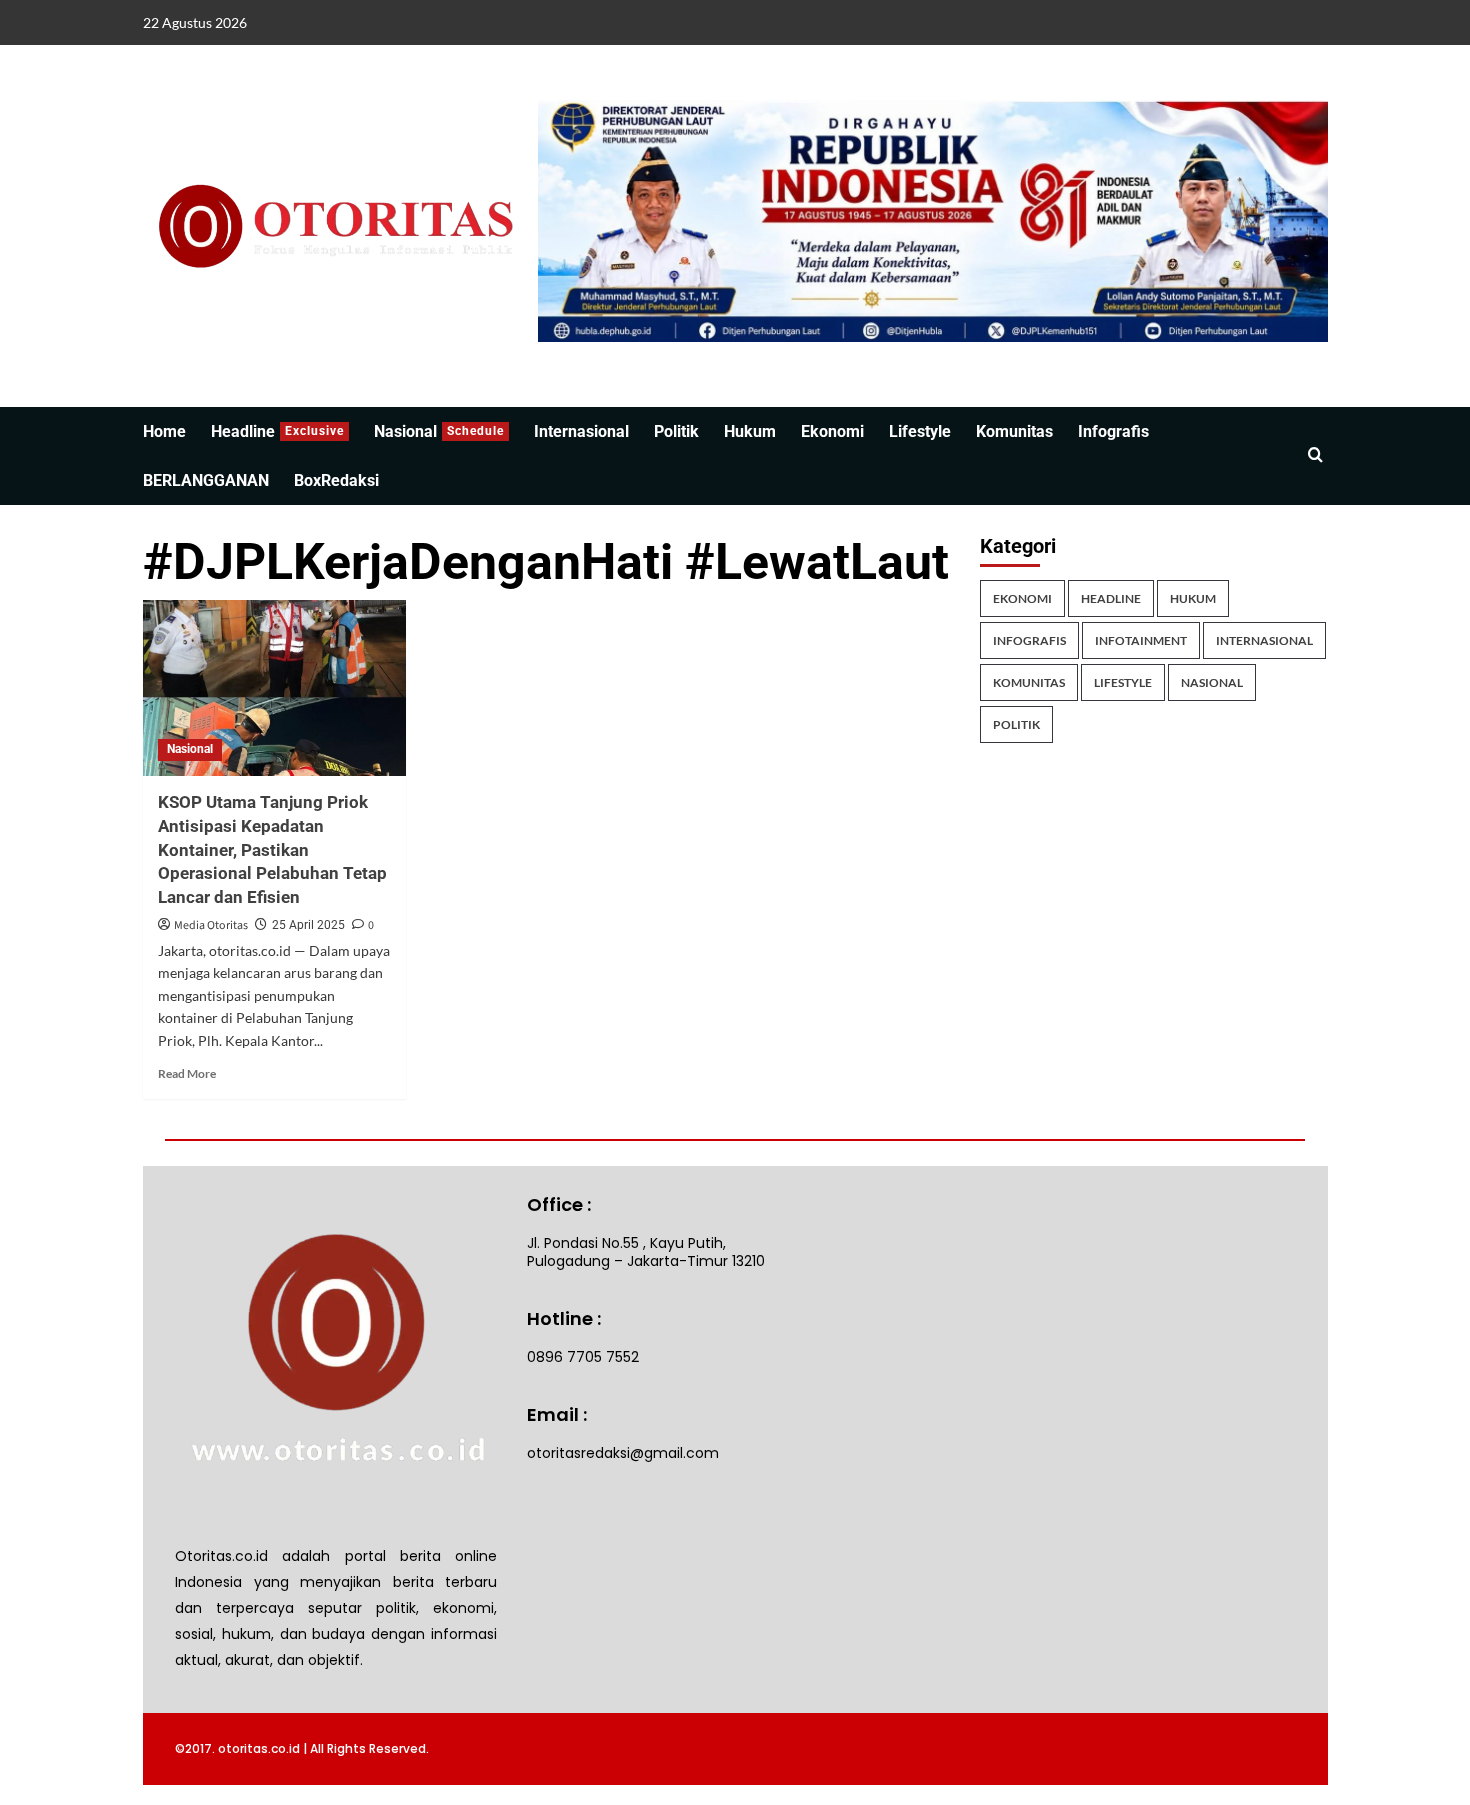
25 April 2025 (308, 925)
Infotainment (1141, 640)
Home (164, 431)
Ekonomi (832, 431)
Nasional (439, 431)
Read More (187, 1073)
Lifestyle (920, 431)
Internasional (581, 431)
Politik (676, 431)
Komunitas (1014, 431)
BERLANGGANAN (206, 480)
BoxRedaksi (336, 480)
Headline (277, 431)
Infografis (1113, 431)
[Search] (1315, 455)
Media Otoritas (211, 925)
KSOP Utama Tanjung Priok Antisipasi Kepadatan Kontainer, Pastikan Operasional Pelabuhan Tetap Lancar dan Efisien (272, 849)
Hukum (750, 431)
